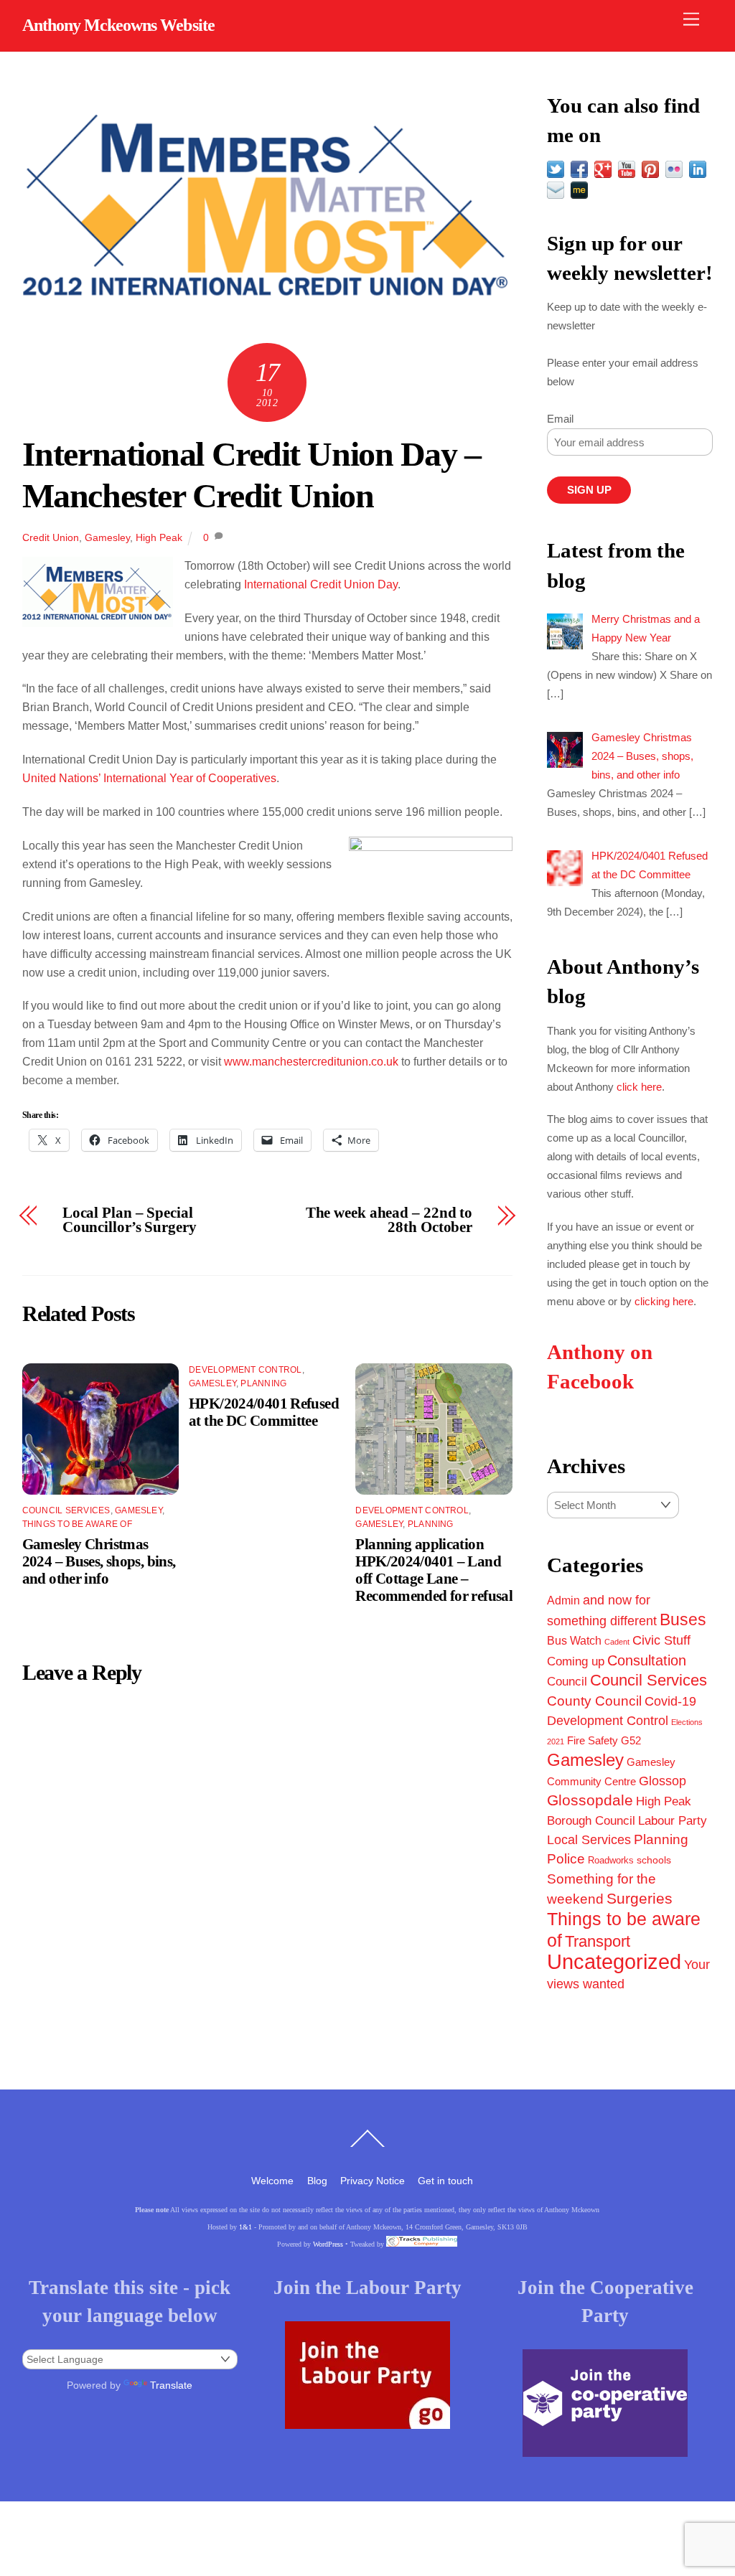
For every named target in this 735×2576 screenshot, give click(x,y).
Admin (563, 1600)
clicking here (664, 1301)
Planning (263, 1383)
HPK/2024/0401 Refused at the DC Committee (264, 1412)
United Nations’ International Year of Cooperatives (149, 778)
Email (560, 419)
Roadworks (611, 1861)
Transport (598, 1941)
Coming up (576, 1661)
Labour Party (673, 1821)
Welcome (272, 2181)
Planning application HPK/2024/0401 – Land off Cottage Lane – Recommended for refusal (434, 1570)
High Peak (159, 537)
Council (567, 1681)
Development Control (245, 1370)
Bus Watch (574, 1641)
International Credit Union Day (321, 584)
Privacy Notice (373, 2181)
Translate (171, 2385)
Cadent (617, 1642)
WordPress (328, 2244)
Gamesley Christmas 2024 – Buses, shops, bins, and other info (99, 1561)
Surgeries (640, 1898)
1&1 (245, 2227)
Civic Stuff (661, 1640)
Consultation (647, 1660)
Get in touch (445, 2181)
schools (654, 1860)
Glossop (663, 1781)
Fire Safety (593, 1740)
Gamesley (107, 537)
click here (639, 1087)
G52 (631, 1740)
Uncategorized (614, 1961)
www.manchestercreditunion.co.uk (311, 1062)
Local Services (589, 1840)
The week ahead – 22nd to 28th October (389, 1221)
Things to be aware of (77, 1524)
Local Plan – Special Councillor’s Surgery (130, 1221)
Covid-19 (670, 1701)
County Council (594, 1701)
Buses (683, 1620)
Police (566, 1859)
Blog (317, 2181)
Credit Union (51, 537)
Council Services (66, 1510)
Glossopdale (590, 1800)
